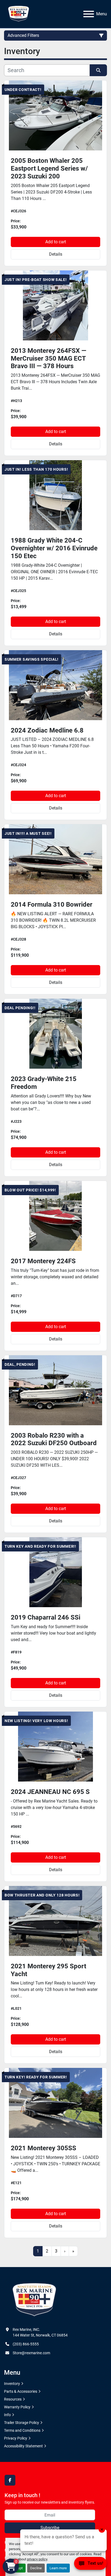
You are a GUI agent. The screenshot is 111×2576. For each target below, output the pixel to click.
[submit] (98, 70)
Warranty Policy (17, 2407)
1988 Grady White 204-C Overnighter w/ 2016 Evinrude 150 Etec (54, 548)
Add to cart (56, 242)
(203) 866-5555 (26, 2344)
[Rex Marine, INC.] (34, 2300)
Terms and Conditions (22, 2430)
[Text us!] (90, 2565)
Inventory (12, 2384)
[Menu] (89, 14)
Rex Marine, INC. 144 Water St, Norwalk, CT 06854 (40, 2332)
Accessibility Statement (23, 2446)
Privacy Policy (16, 2438)
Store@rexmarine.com (31, 2353)
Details (56, 254)
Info (7, 2415)
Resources (13, 2399)
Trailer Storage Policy (22, 2423)
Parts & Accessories (21, 2391)
